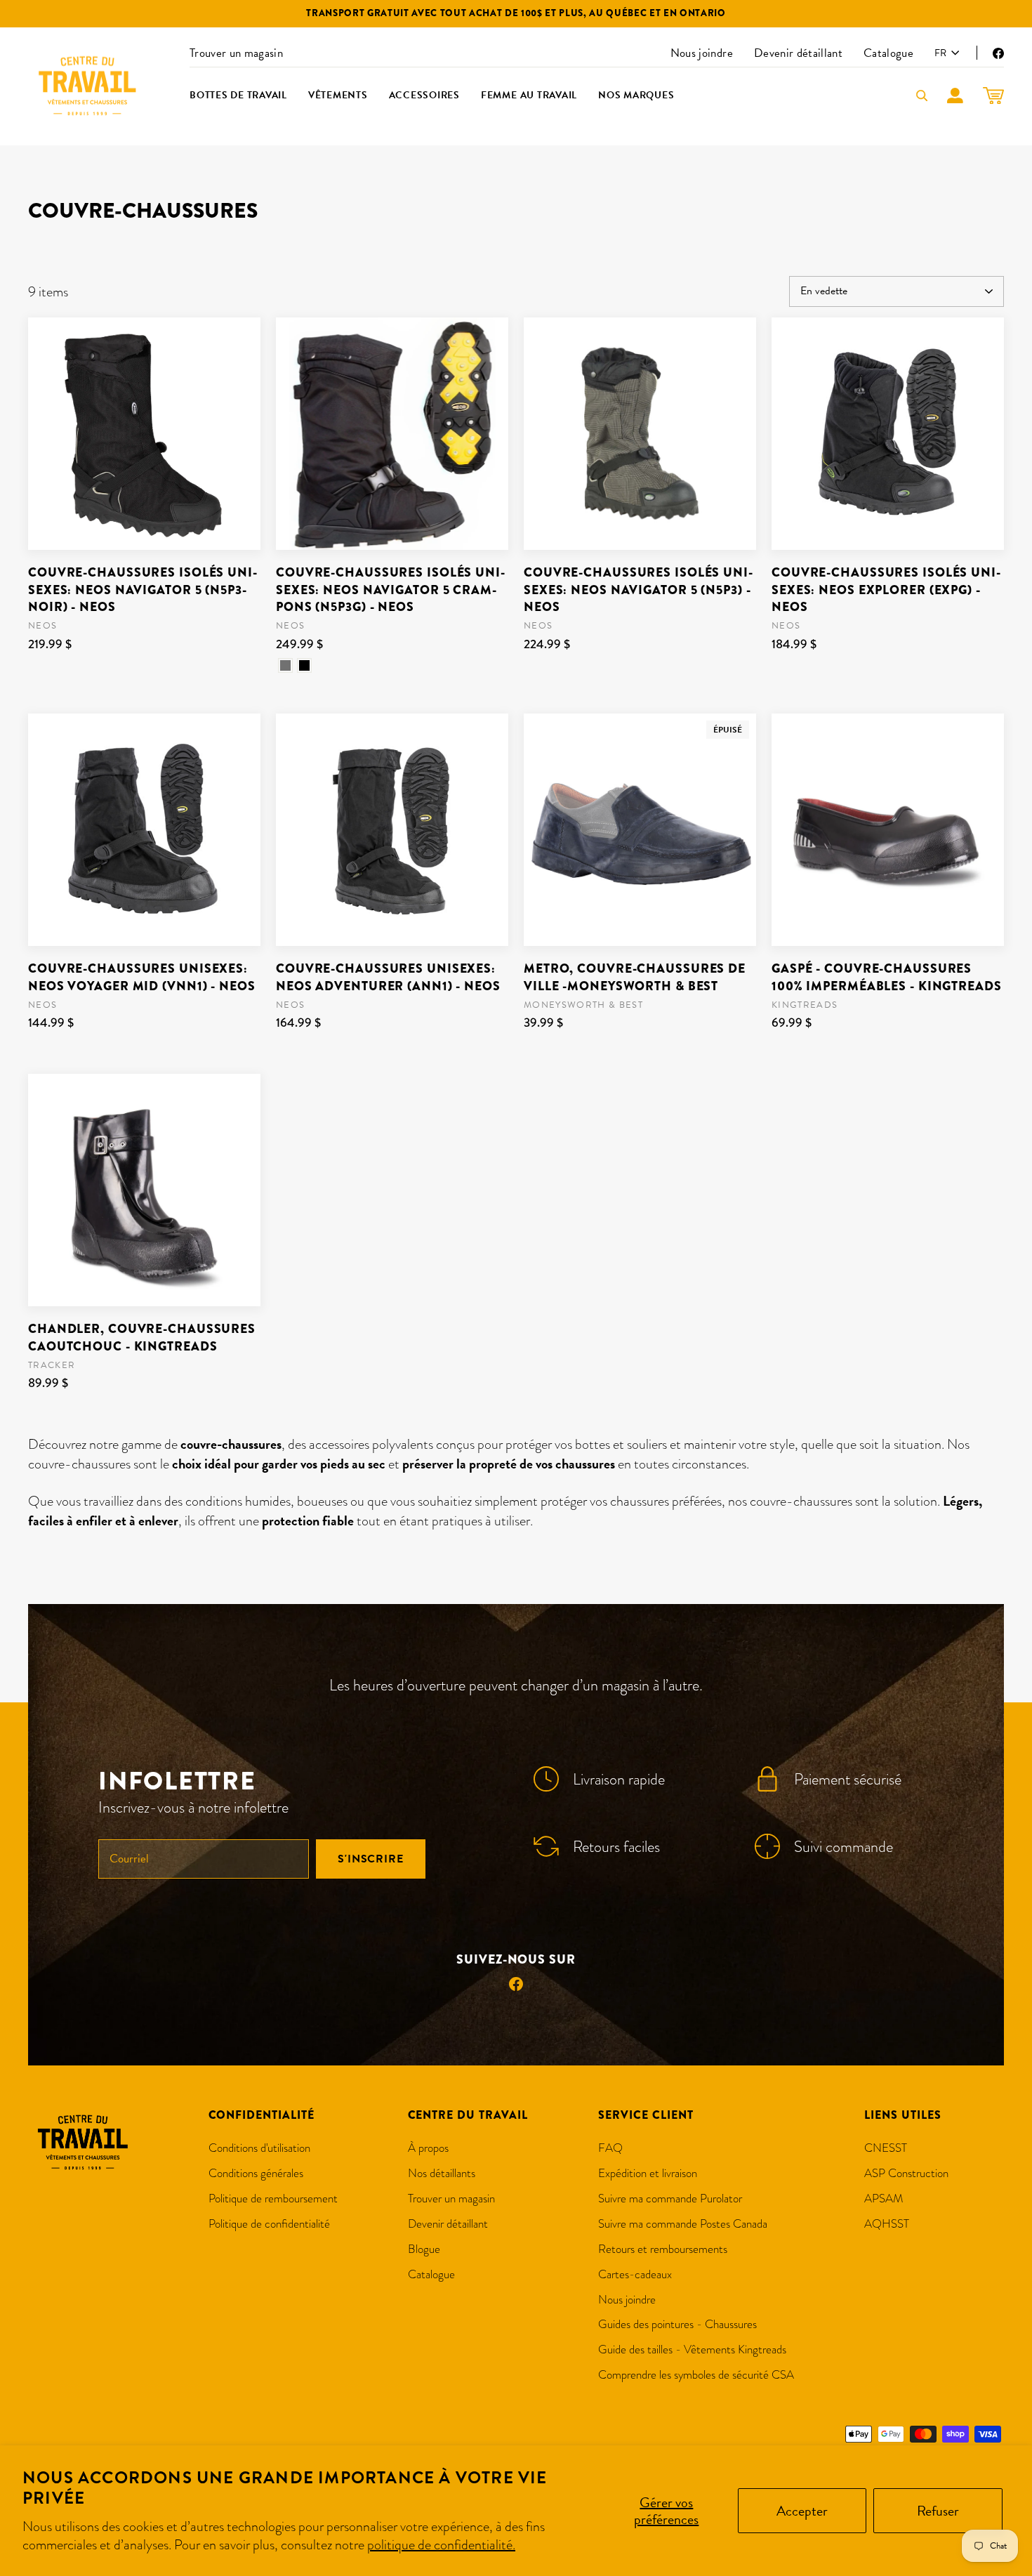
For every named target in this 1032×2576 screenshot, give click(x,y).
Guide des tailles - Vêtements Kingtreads (692, 2350)
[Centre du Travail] (88, 86)
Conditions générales (256, 2173)
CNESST (886, 2148)
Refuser (938, 2511)
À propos (428, 2148)
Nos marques (636, 95)
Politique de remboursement (273, 2199)
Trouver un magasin (236, 53)
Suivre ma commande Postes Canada (683, 2224)
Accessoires (424, 95)
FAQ (610, 2148)
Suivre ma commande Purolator (670, 2199)
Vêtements (338, 95)
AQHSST (887, 2224)
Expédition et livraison (648, 2173)
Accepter (802, 2511)
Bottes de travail (238, 95)
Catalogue (888, 53)
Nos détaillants (442, 2173)
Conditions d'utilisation (259, 2148)
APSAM (884, 2199)
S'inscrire (371, 1859)
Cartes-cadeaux (635, 2274)
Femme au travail (529, 95)
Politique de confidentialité (269, 2224)
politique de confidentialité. (441, 2544)
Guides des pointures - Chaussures (677, 2324)
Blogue (424, 2249)
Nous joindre (702, 53)
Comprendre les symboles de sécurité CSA (696, 2375)
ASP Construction (906, 2173)
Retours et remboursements (663, 2249)
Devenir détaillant (798, 53)
